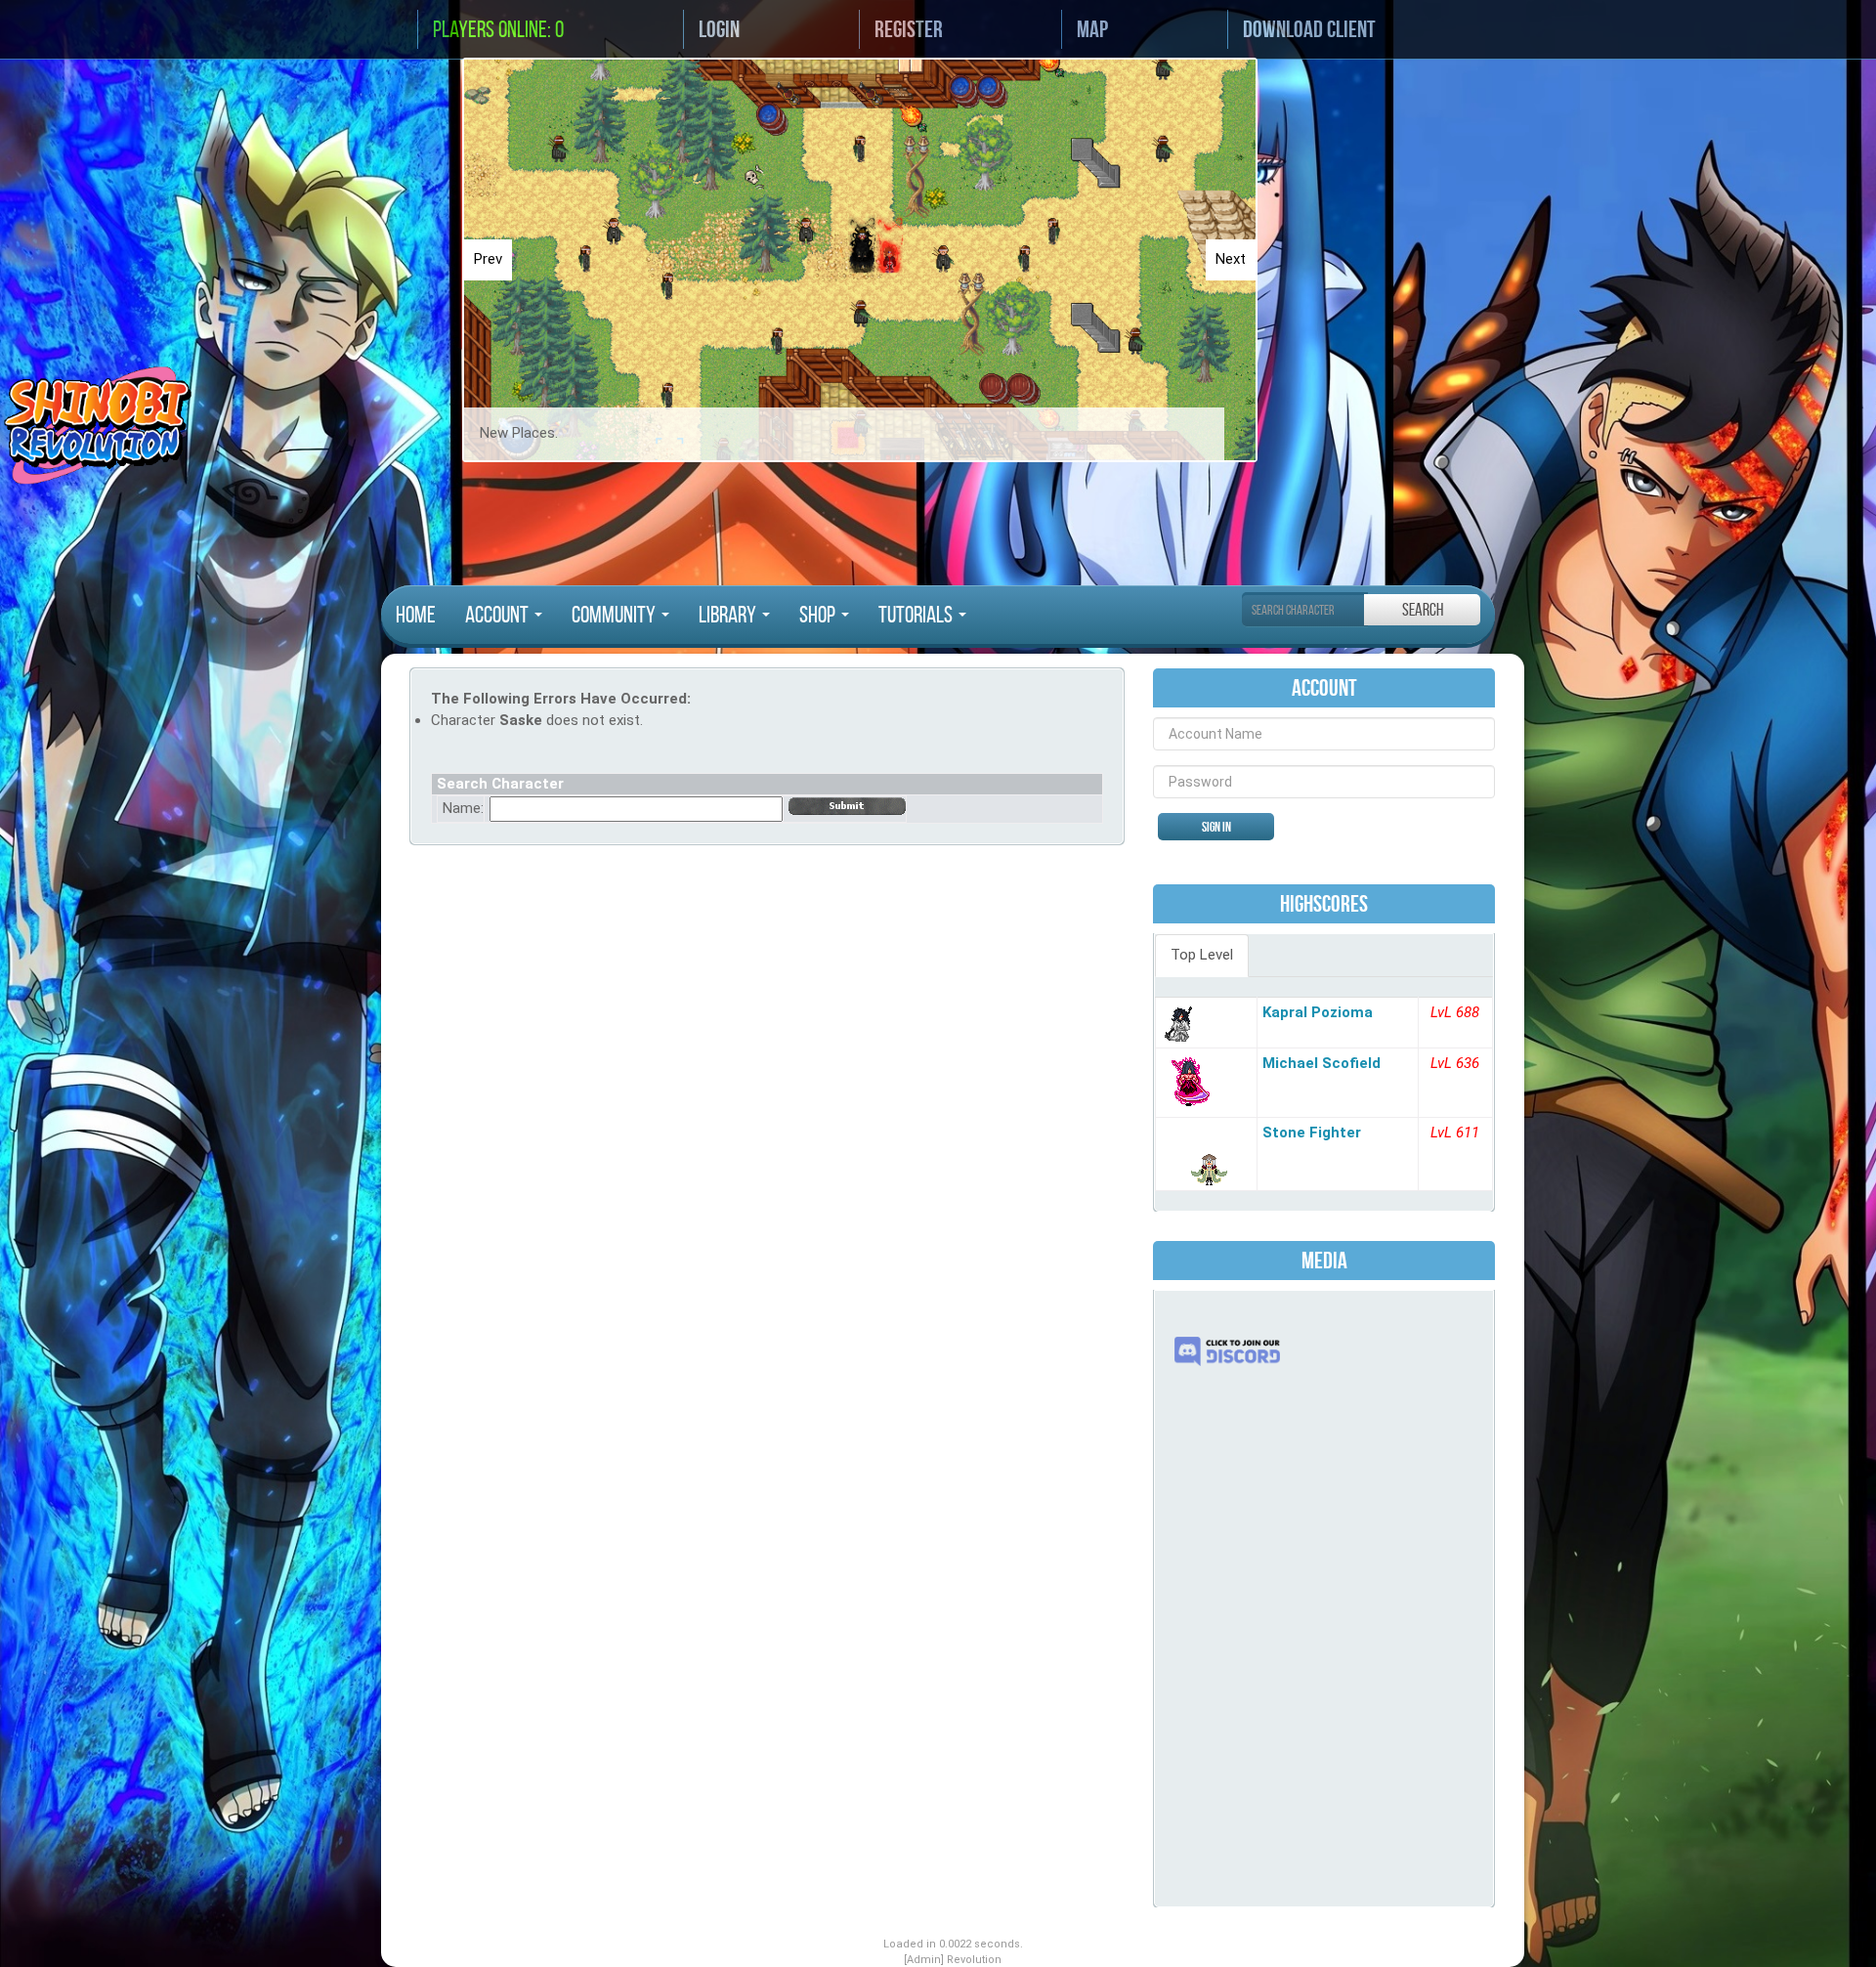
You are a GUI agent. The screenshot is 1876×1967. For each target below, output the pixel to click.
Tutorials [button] (917, 615)
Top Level (1202, 955)
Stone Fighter (1312, 1133)
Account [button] (499, 615)
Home (416, 615)
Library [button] (729, 615)
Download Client (1309, 29)
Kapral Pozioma (1318, 1012)
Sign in (1216, 827)
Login (719, 29)
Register (909, 29)
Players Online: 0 (498, 29)
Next (1231, 259)
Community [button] (616, 615)
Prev (488, 259)
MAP (1092, 29)
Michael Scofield (1322, 1063)
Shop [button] (819, 615)
